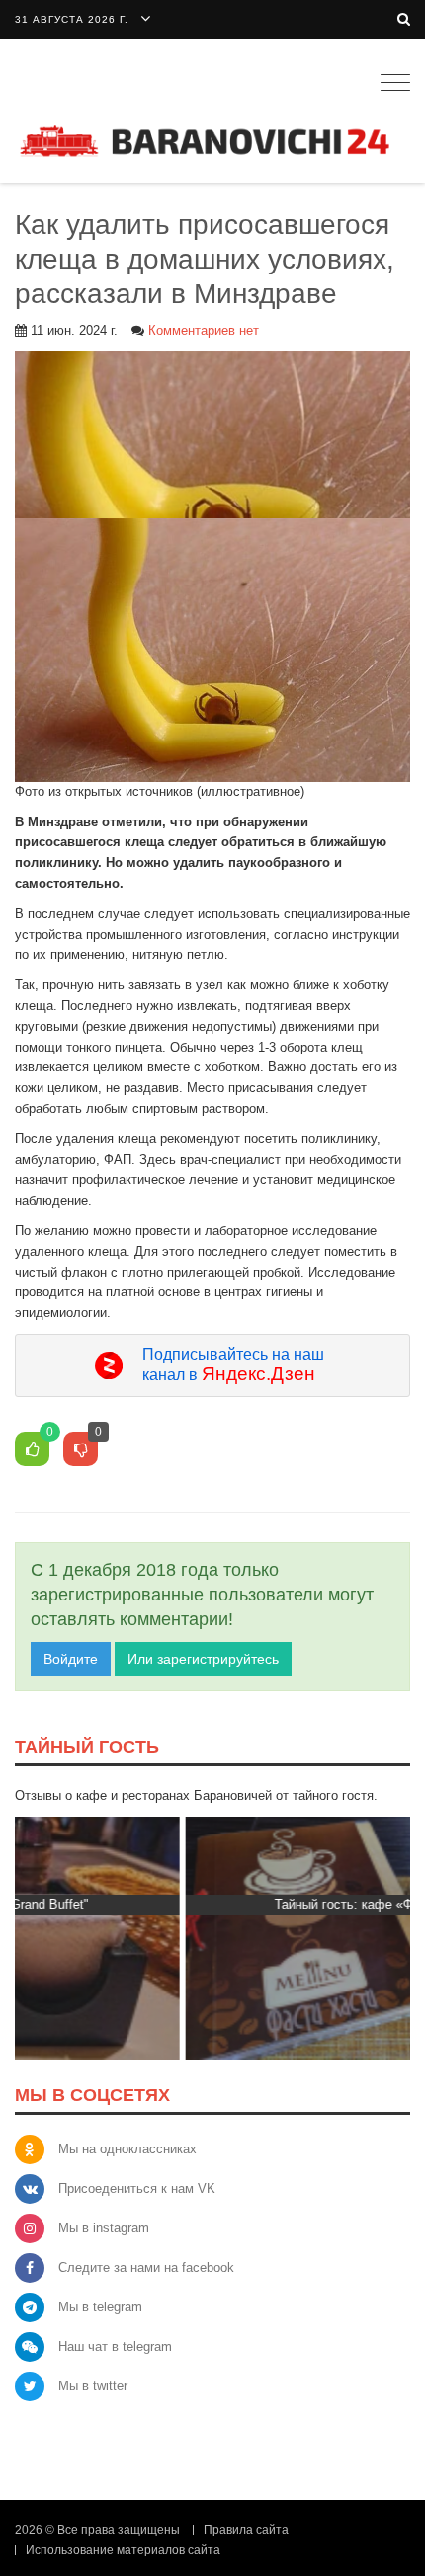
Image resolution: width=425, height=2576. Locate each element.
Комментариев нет (204, 330)
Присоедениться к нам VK (137, 2188)
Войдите (71, 1659)
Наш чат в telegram (115, 2346)
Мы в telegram (100, 2307)
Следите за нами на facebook (146, 2267)
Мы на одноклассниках (127, 2149)
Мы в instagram (104, 2228)
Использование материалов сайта (123, 2550)
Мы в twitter (93, 2386)
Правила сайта (246, 2530)
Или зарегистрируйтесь (203, 1659)
